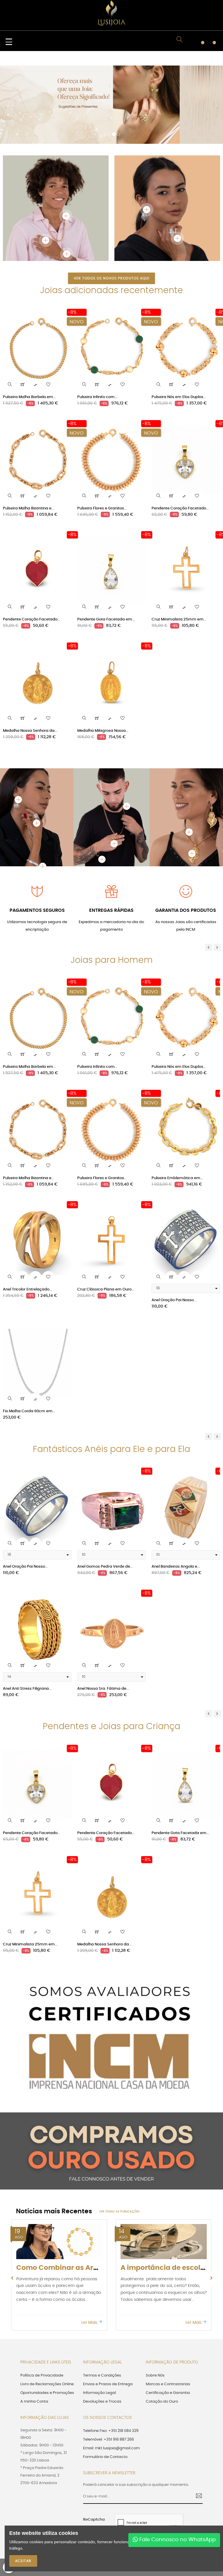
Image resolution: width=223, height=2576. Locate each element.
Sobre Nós (155, 2303)
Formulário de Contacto (105, 2385)
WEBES (146, 2495)
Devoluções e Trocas (102, 2329)
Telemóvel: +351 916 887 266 (108, 2367)
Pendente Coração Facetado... (180, 436)
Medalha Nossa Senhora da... (30, 658)
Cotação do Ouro (162, 2329)
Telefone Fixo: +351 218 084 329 (111, 2358)
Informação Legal (99, 2320)
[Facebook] (158, 2494)
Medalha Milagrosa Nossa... (103, 658)
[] (23, 312)
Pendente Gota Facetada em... (106, 547)
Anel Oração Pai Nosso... (174, 1228)
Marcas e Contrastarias (168, 2312)
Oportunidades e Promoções (47, 2320)
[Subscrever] (197, 2424)
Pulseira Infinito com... (97, 325)
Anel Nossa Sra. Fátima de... (103, 1616)
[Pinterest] (178, 2494)
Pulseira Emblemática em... (177, 1106)
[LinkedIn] (198, 2494)
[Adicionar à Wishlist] (48, 312)
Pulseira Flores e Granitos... (102, 436)
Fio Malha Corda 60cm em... (29, 1339)
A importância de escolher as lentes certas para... (102, 2195)
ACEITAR (23, 2561)
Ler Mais (90, 2250)
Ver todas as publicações (119, 2139)
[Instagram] (188, 2494)
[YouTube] (168, 2494)
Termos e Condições (102, 2303)
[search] (10, 312)
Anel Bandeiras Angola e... (176, 1494)
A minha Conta (34, 2329)
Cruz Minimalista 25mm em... (179, 547)
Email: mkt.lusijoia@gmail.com (111, 2376)
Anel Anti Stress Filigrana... (27, 1616)
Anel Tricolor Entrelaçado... (27, 1217)
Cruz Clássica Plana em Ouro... (106, 1217)
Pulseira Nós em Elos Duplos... (179, 325)
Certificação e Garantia (168, 2320)
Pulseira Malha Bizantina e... (28, 436)
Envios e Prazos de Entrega (108, 2312)
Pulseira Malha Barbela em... (29, 325)
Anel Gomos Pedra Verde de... (105, 1494)
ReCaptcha (94, 2447)
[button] (6, 74)
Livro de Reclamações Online (47, 2312)
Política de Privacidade (42, 2303)
